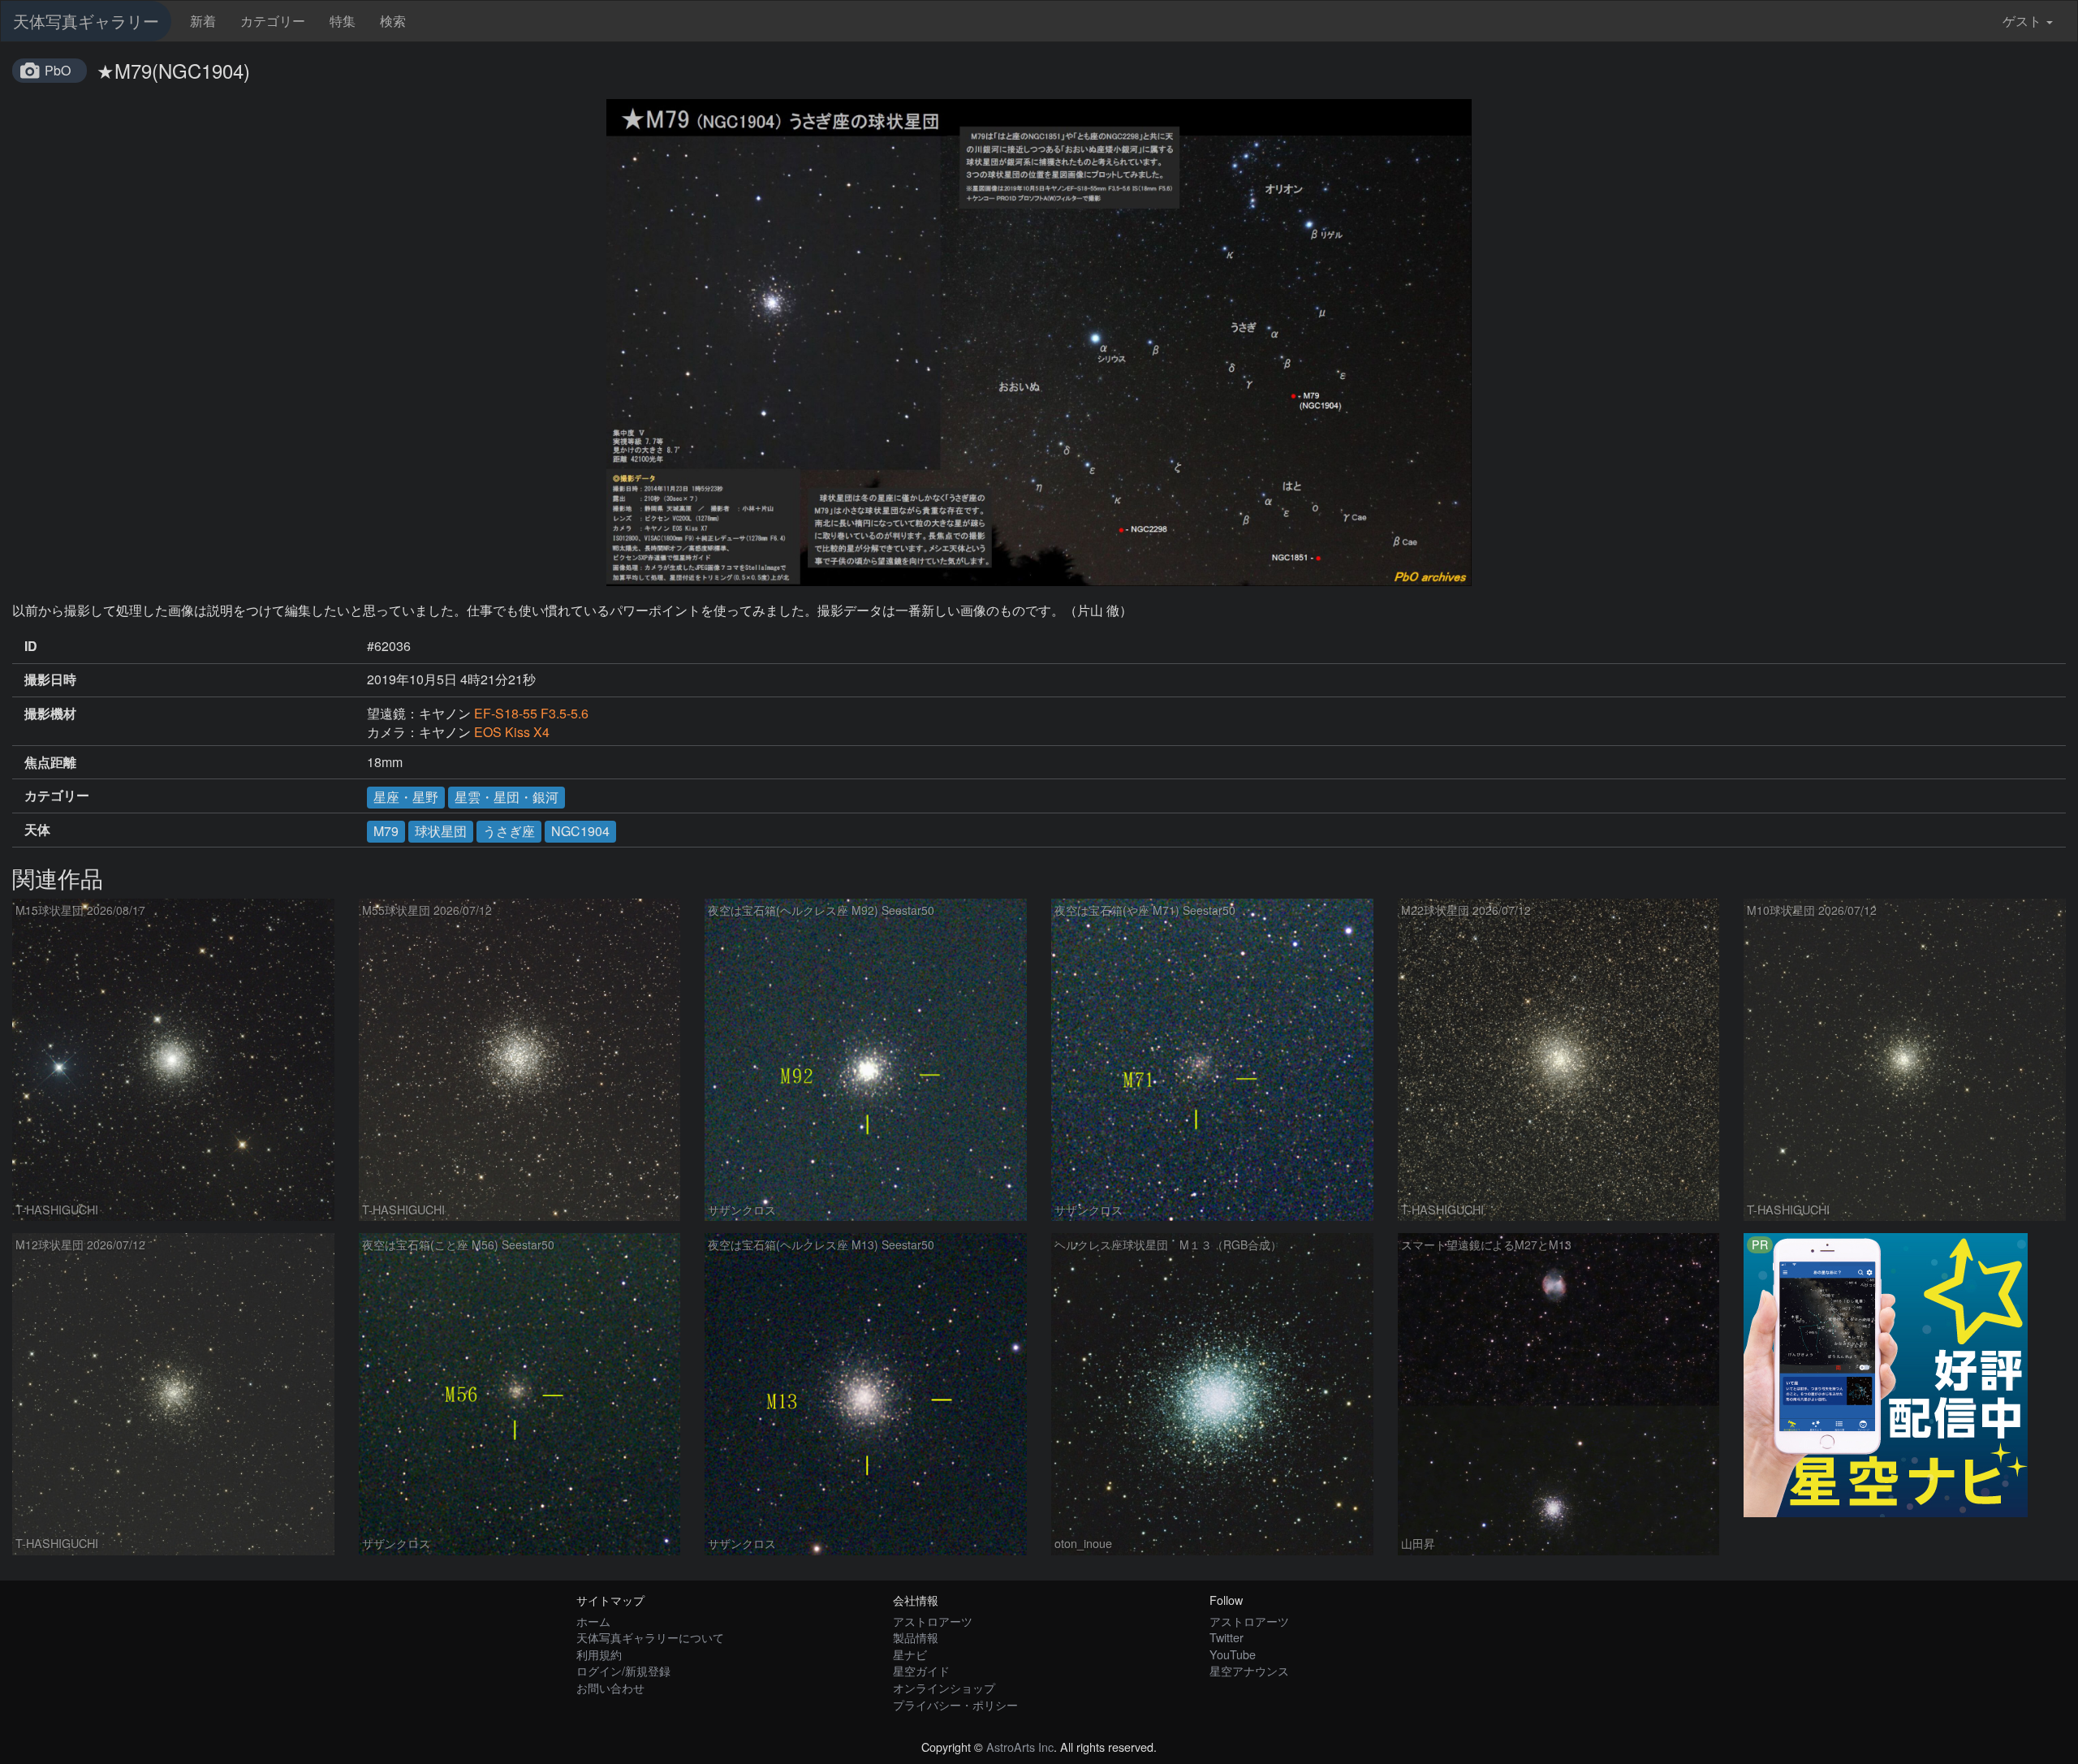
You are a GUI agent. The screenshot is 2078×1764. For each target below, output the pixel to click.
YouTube (1233, 1654)
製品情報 (916, 1637)
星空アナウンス (1249, 1670)
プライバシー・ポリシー (955, 1704)
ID (31, 646)
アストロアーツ (933, 1621)
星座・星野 (406, 797)
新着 (203, 21)
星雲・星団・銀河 (507, 797)
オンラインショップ (944, 1687)
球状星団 (441, 831)
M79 (386, 831)
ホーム (593, 1621)
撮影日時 (50, 679)
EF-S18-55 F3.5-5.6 (531, 713)
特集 (343, 21)
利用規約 (599, 1654)
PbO (58, 70)
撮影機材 (50, 714)
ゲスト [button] (2022, 21)
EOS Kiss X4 (512, 732)
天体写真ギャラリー (86, 21)
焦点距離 (50, 762)
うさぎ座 (509, 831)
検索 (393, 21)
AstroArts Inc (1020, 1747)
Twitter (1227, 1637)
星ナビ (910, 1654)
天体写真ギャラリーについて (650, 1637)
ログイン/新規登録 (623, 1670)
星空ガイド (921, 1670)
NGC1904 (580, 831)
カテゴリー (273, 21)
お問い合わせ (610, 1687)
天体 (37, 830)
